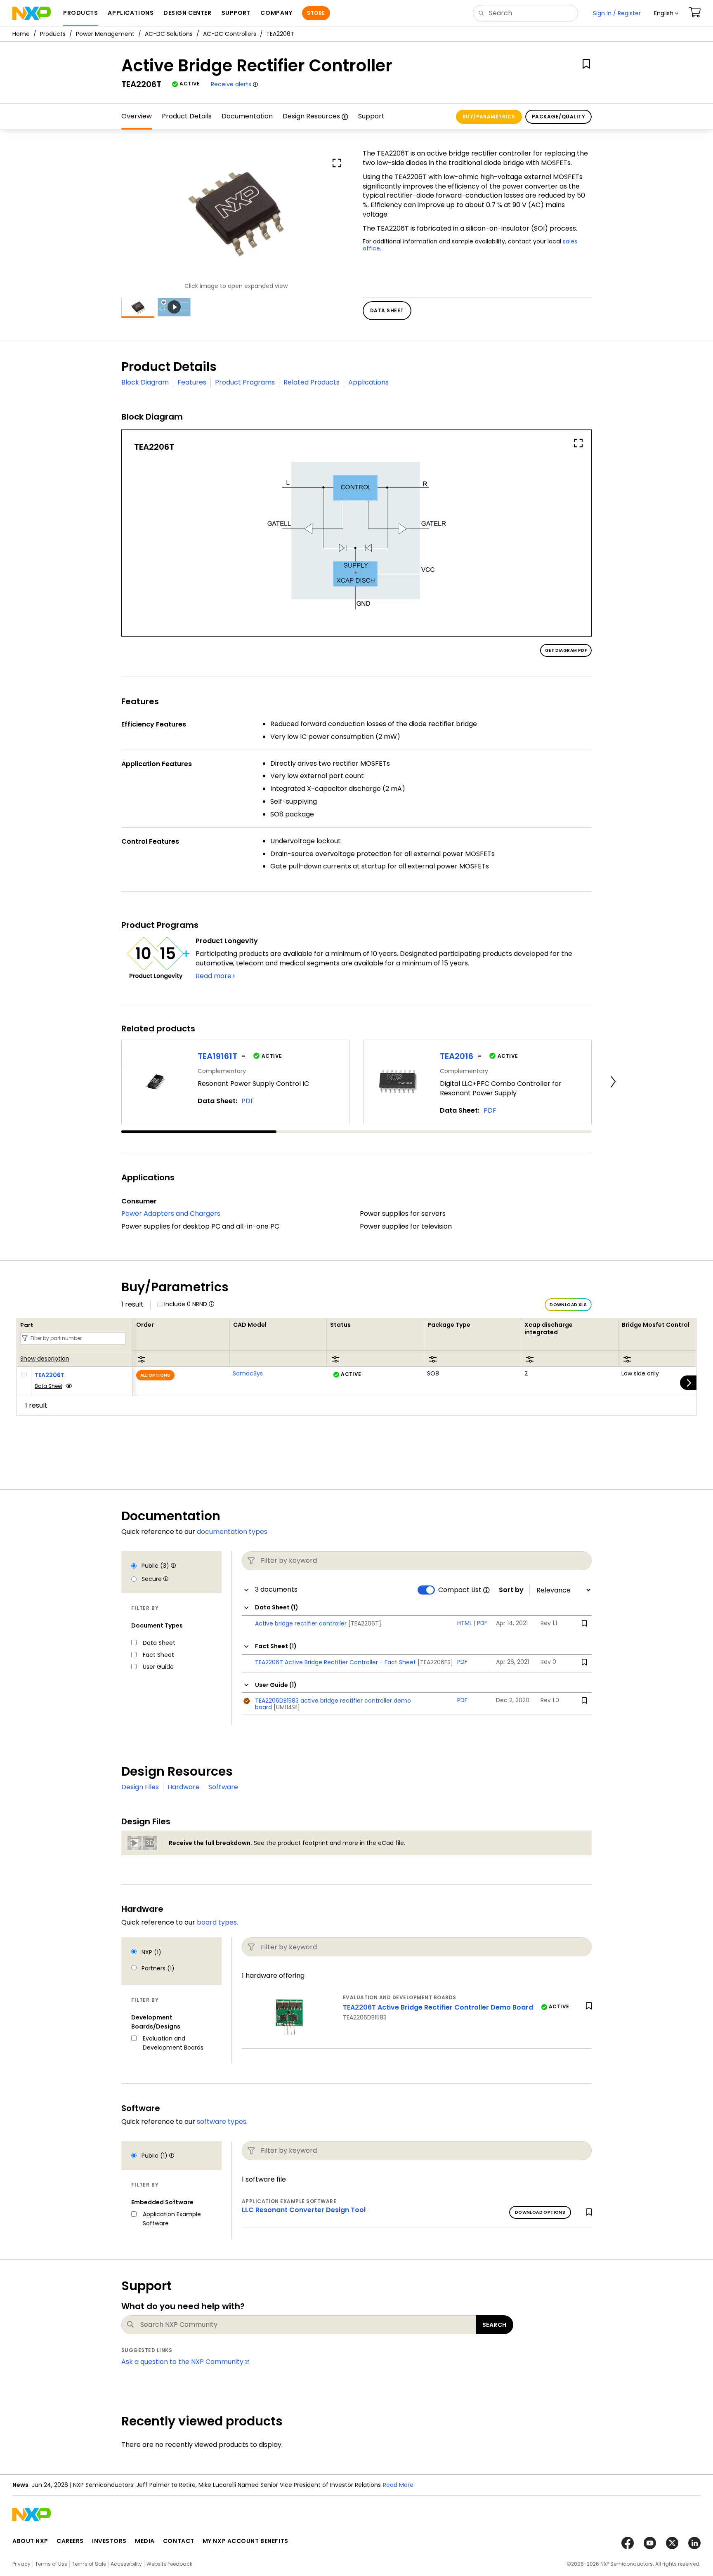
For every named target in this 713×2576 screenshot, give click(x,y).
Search (495, 2325)
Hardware (184, 1787)
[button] (666, 13)
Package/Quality (558, 117)
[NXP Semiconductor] (32, 13)
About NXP (30, 2541)
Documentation (247, 116)
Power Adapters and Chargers (171, 1214)
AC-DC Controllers (230, 34)
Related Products (312, 382)
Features (192, 382)
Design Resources (311, 116)
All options (155, 1375)
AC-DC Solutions (169, 34)
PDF (248, 1101)
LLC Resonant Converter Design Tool (304, 2210)
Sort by (511, 1590)
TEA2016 (457, 1056)
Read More (398, 2485)
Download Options (540, 2212)
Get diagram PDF (566, 650)
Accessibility (126, 2564)
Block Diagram (145, 382)
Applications (368, 382)
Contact (179, 2541)
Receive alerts (231, 84)
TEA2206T (50, 1375)
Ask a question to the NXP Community (182, 2362)
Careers (70, 2541)
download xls (568, 1305)
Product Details (187, 116)
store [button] (316, 13)
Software (223, 1787)
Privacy (21, 2564)
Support (371, 116)
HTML (465, 1623)
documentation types (232, 1532)
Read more (214, 976)
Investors (109, 2541)
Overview (137, 116)
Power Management (105, 34)
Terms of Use (51, 2564)
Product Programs (245, 382)
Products (53, 34)
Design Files (140, 1787)
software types (222, 2122)
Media (145, 2541)
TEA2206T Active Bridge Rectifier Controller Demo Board (438, 2007)
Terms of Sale (89, 2564)
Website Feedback (169, 2564)
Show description (45, 1359)
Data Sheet (48, 1386)
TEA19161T (217, 1056)
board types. (217, 1922)
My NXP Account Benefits (246, 2541)
